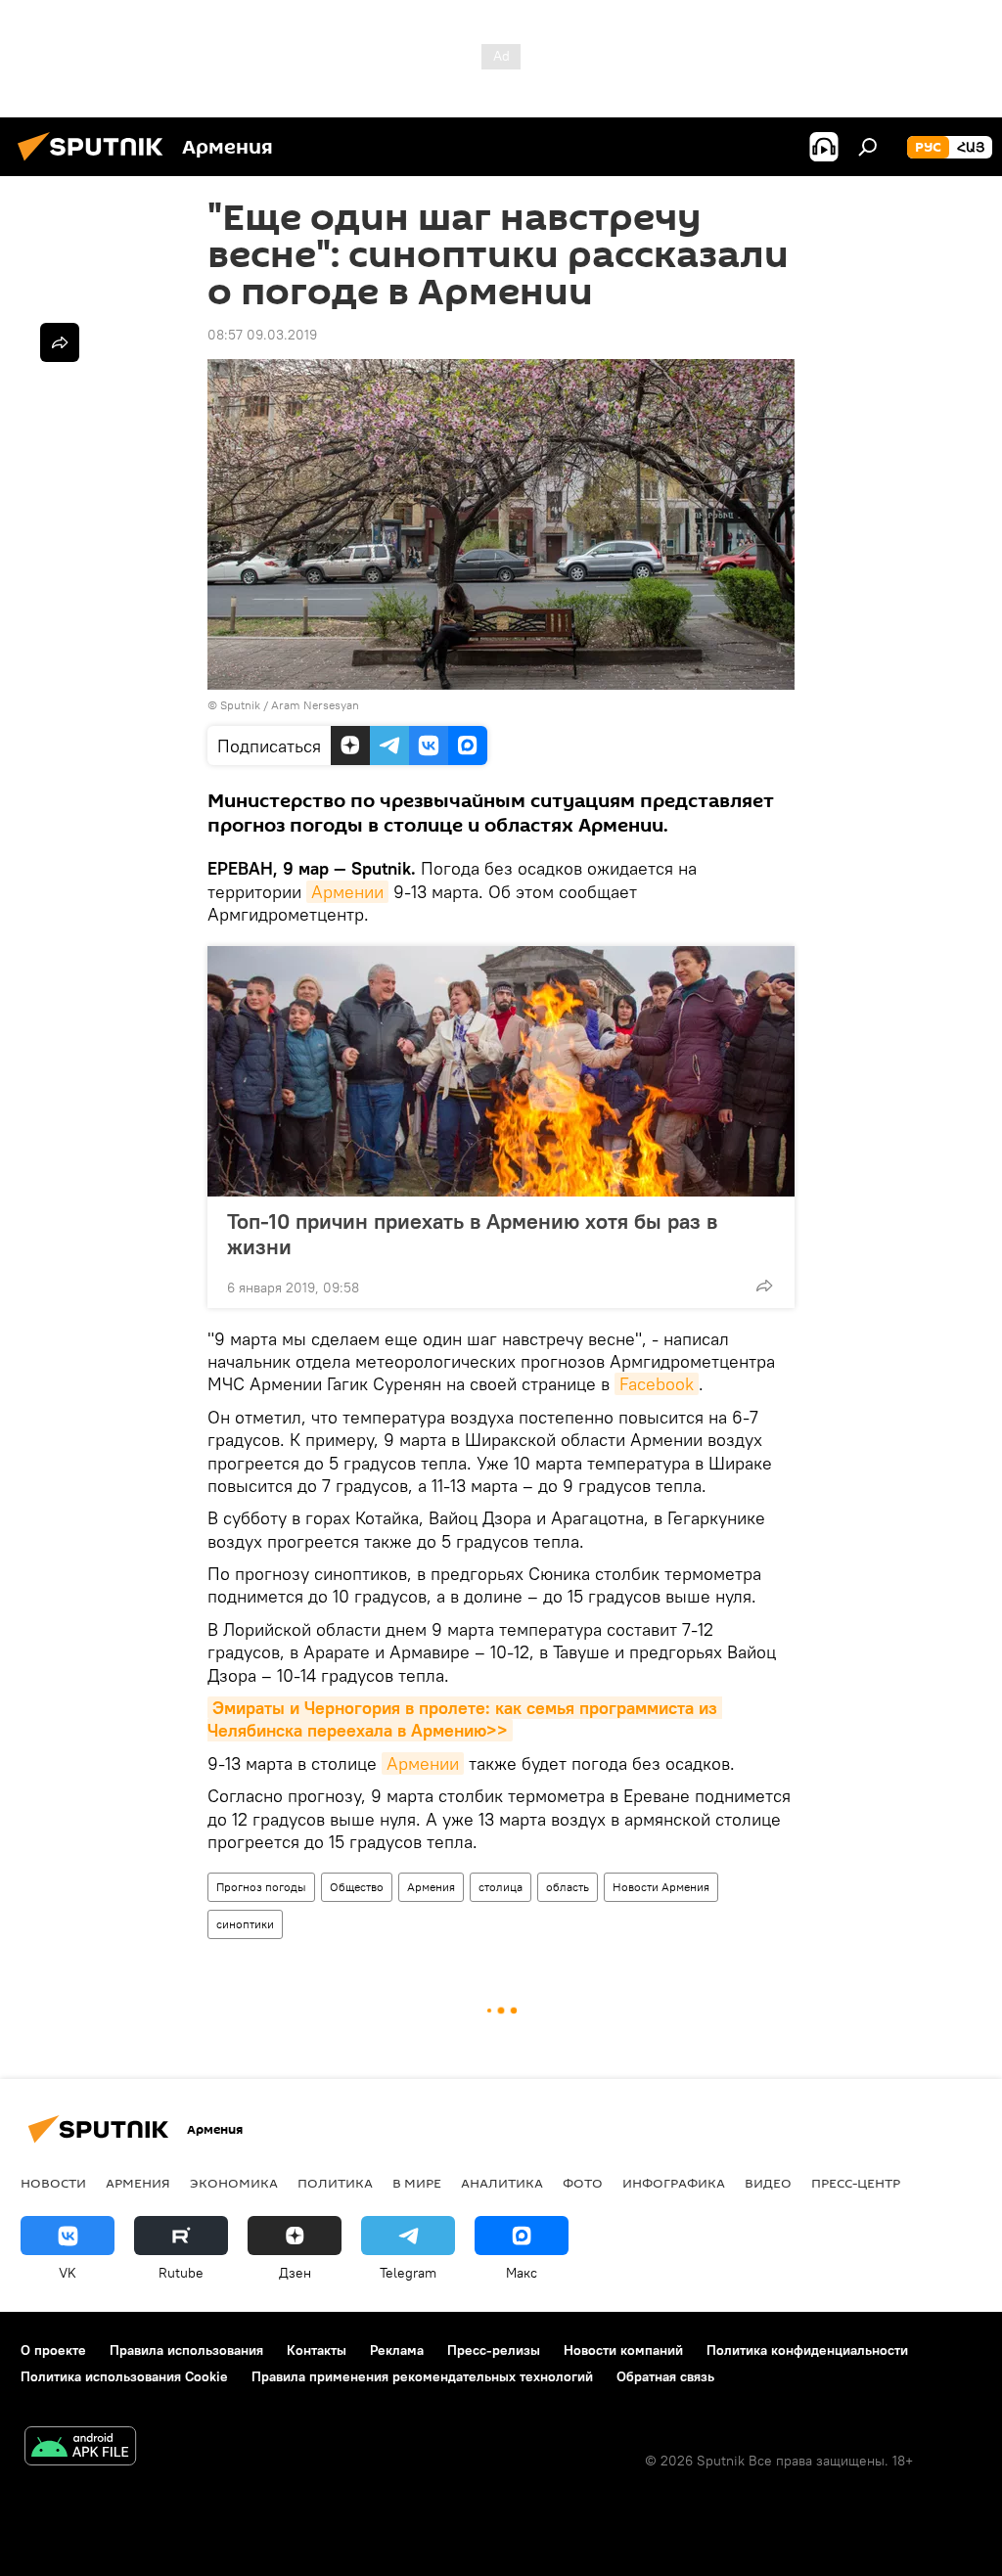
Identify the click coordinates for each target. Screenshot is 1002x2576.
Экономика (234, 2183)
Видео (768, 2183)
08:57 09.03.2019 (262, 335)
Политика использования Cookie (124, 2376)
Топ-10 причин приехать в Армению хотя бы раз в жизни (472, 1234)
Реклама (397, 2350)
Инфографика (674, 2183)
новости (53, 2183)
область (568, 1887)
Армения (431, 1887)
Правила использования (186, 2350)
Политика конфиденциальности (807, 2350)
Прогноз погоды (261, 1887)
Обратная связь (665, 2376)
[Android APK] (80, 2448)
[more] (764, 1286)
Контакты (317, 2350)
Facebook (657, 1384)
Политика (335, 2183)
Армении (347, 892)
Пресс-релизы (494, 2350)
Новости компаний (623, 2350)
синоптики (245, 1924)
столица (501, 1887)
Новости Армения (661, 1887)
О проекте (53, 2350)
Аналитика (502, 2183)
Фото (583, 2183)
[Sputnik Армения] (96, 163)
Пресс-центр (856, 2183)
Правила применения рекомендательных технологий (422, 2376)
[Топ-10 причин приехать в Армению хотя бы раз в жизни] (501, 1071)
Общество (357, 1887)
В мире (417, 2183)
